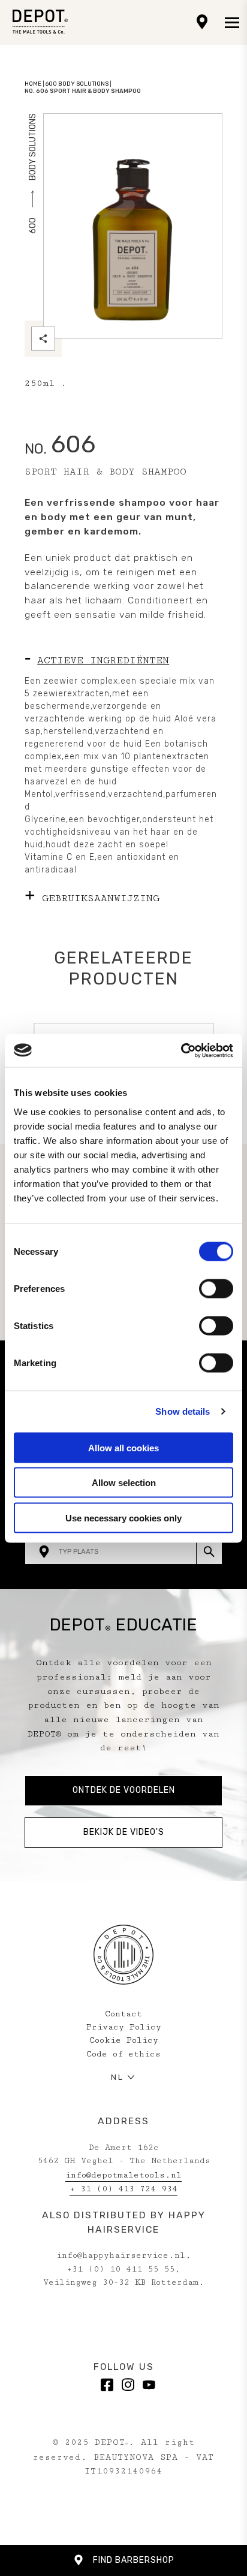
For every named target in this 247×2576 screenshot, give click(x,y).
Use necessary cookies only (123, 1517)
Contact (123, 2014)
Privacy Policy (124, 2027)
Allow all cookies (123, 1447)
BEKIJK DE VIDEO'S (124, 1832)
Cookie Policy (124, 2040)
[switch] (216, 1288)
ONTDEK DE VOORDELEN (124, 1790)
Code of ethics (123, 2054)
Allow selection (124, 1483)
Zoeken (209, 1551)
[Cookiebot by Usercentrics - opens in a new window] (181, 1050)
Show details (183, 1411)
